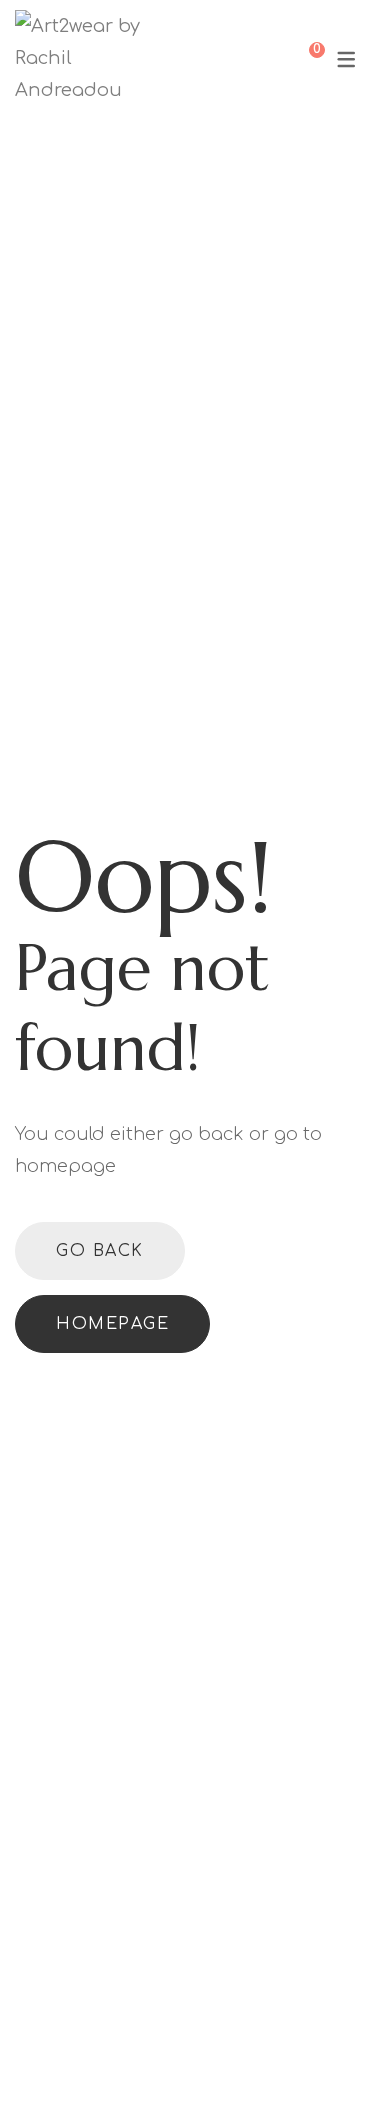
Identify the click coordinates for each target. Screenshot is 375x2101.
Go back (100, 1251)
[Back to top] (55, 2046)
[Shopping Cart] (302, 58)
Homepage (112, 1324)
